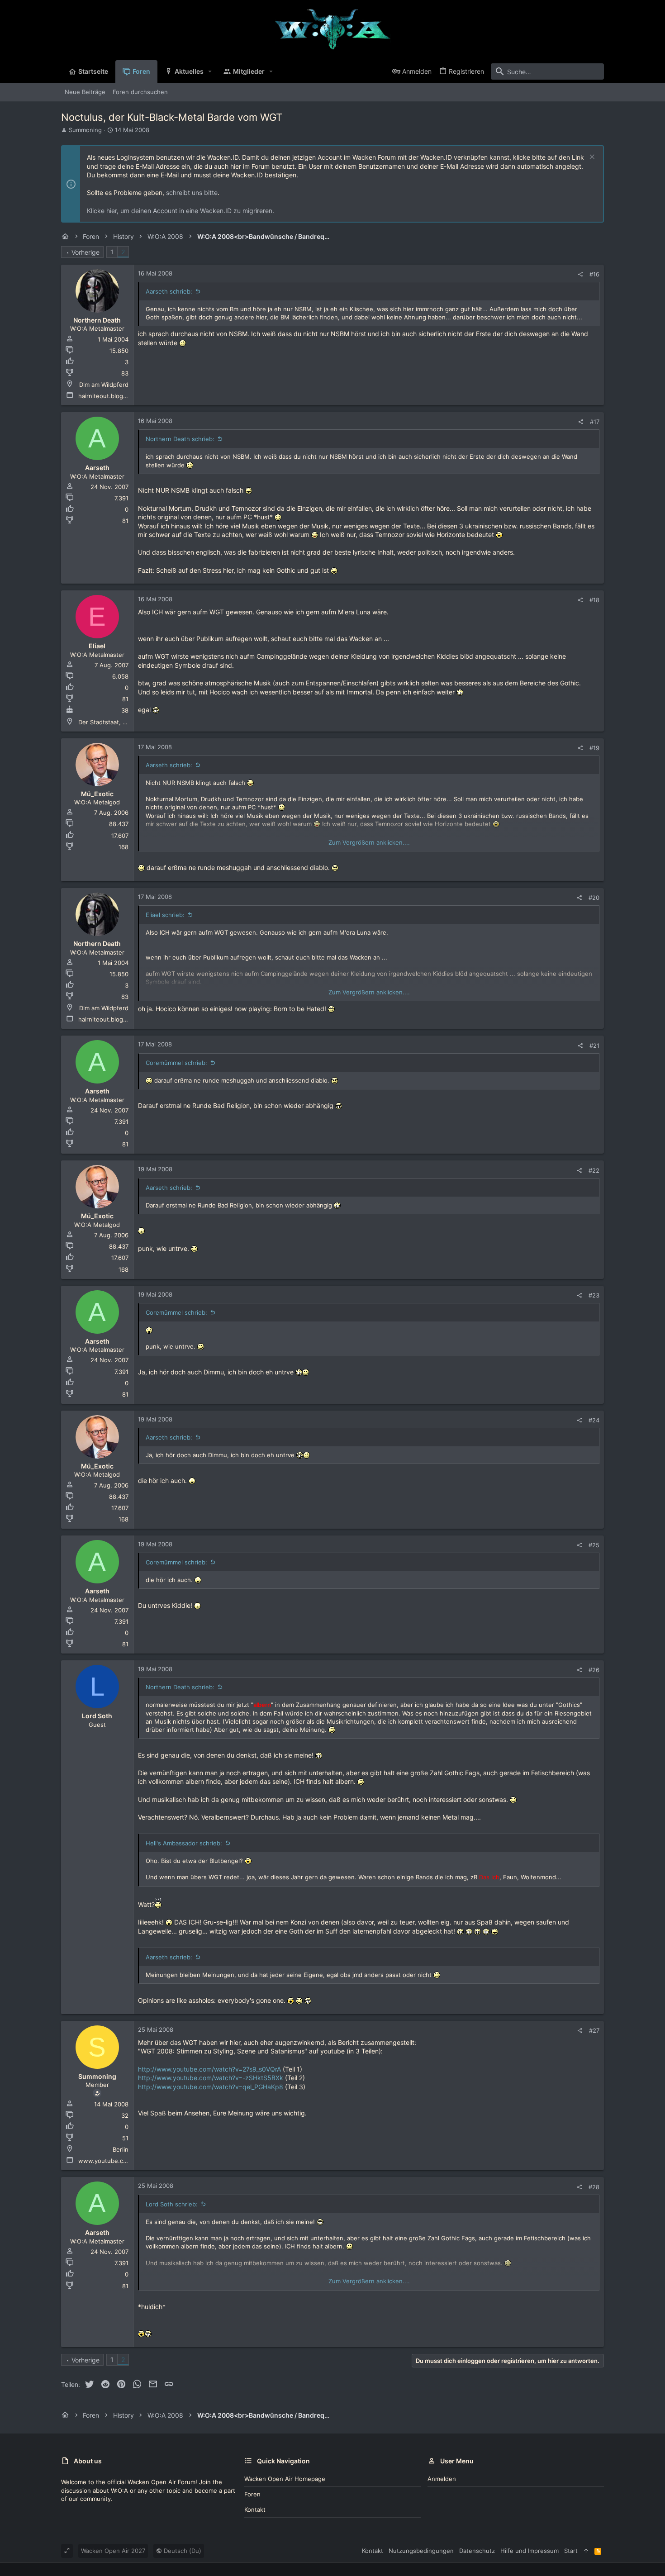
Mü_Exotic (97, 794)
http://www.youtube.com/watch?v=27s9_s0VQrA (209, 2069)
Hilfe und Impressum (530, 2551)
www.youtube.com (105, 2161)
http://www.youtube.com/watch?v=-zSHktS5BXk (211, 2078)
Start (571, 2551)
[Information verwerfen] (591, 158)
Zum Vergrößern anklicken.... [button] (369, 842)
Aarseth (97, 468)
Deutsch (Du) (182, 2551)
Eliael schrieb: (165, 915)
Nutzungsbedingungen (421, 2551)
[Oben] (586, 2551)
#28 (594, 2187)
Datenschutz (477, 2551)
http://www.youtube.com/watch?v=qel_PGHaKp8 (211, 2087)
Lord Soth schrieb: (172, 2204)
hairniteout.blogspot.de (112, 396)
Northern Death (97, 320)
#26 (594, 1670)
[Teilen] (580, 274)
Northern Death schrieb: (180, 439)
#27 (594, 2030)
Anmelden (442, 2479)
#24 (594, 1420)
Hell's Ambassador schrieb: (184, 1843)
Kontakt (255, 2509)
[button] (210, 71)
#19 (594, 748)
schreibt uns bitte (192, 192)
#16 (594, 274)
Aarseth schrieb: (169, 291)
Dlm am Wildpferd (104, 385)
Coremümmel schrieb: (176, 1063)
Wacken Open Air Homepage (285, 2479)
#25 (594, 1545)
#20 (594, 898)
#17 (595, 422)
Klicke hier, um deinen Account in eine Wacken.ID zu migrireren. (180, 211)
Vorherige (85, 252)
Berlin (121, 2149)
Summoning (85, 130)
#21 (594, 1046)
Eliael (97, 646)
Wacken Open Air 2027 (113, 2551)
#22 (594, 1170)
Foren (252, 2494)
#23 (594, 1295)
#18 (594, 600)
